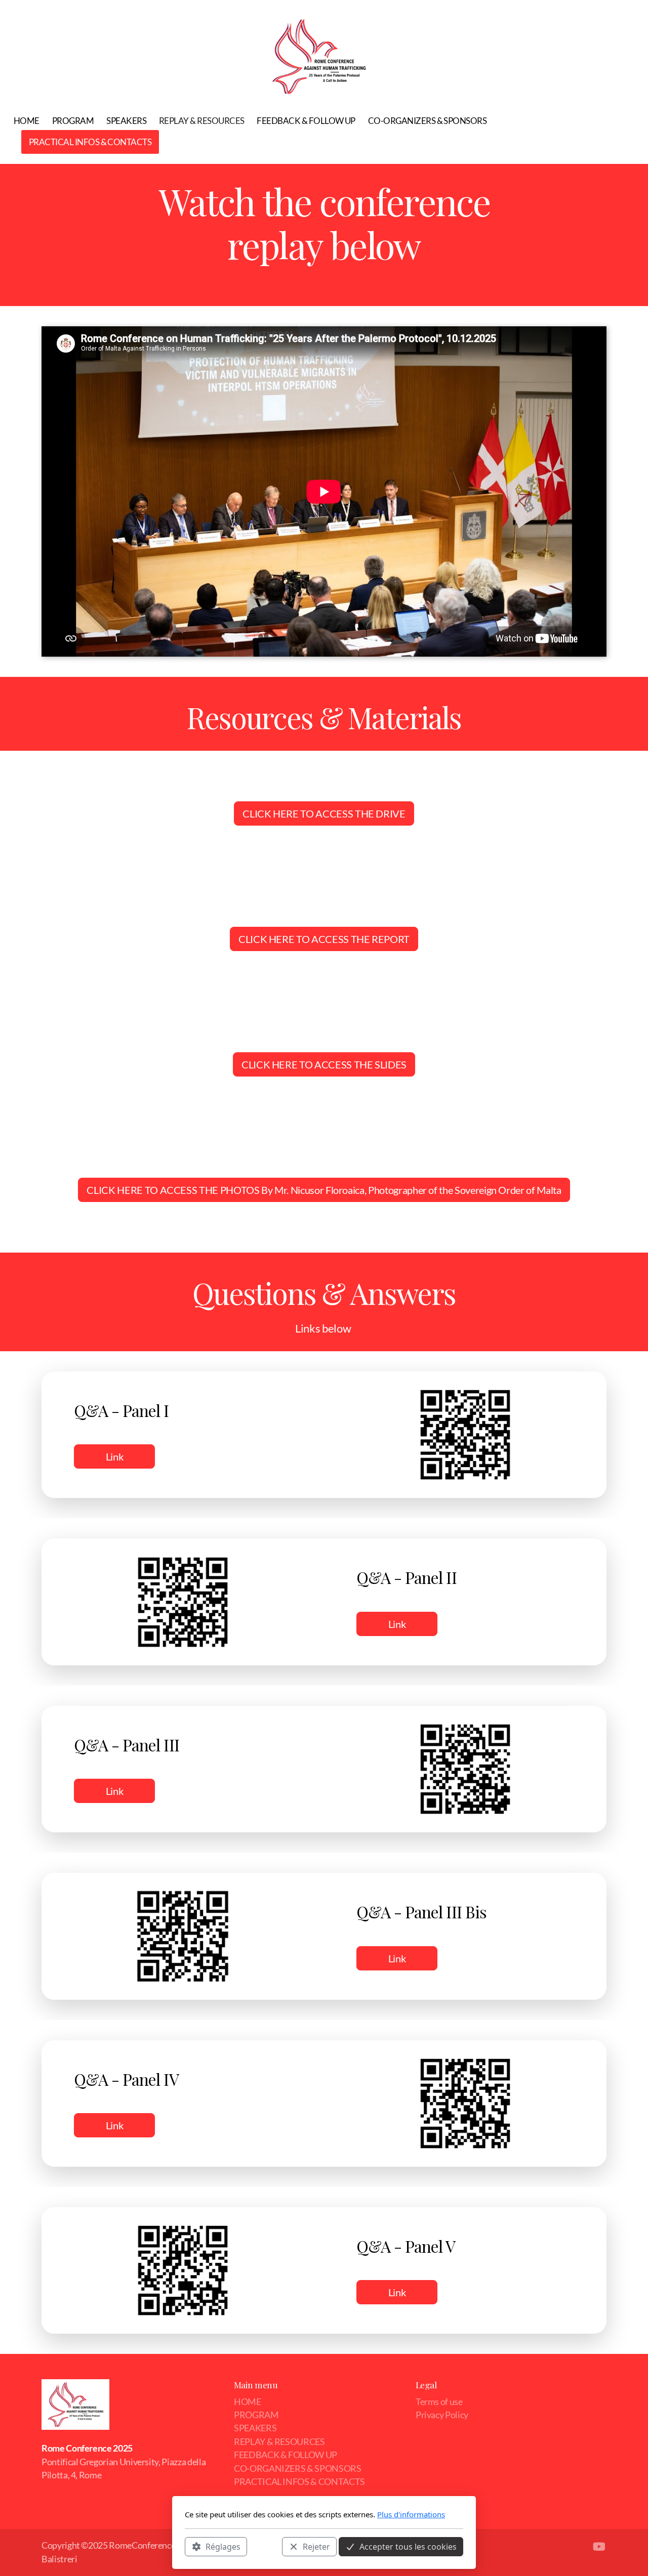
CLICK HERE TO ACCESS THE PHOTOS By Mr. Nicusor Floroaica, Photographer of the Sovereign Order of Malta (324, 1190)
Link (115, 1456)
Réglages (223, 2546)
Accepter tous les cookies (408, 2546)
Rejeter (316, 2546)
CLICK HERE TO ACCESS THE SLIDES (324, 1064)
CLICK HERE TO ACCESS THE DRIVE (324, 813)
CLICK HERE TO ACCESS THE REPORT (324, 939)
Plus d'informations (411, 2514)
